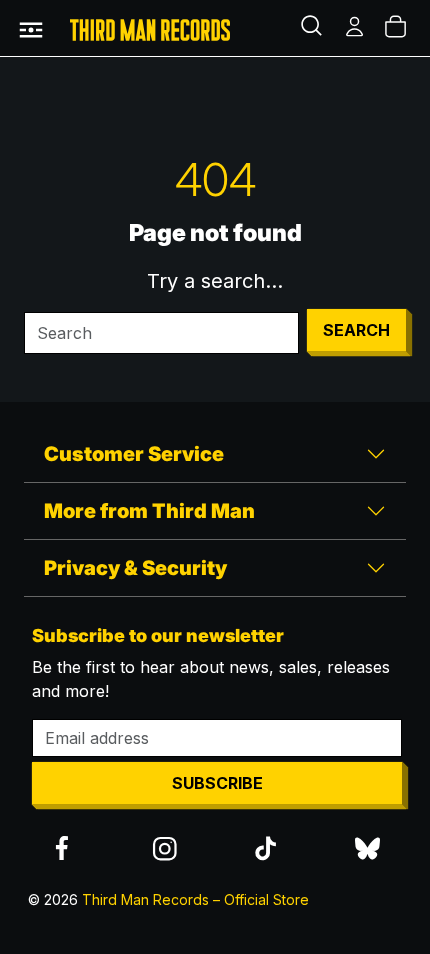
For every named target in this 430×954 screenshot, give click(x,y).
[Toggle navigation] (31, 28)
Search (356, 330)
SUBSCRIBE (217, 783)
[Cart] (397, 28)
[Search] (314, 28)
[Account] (356, 28)
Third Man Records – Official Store (195, 899)
